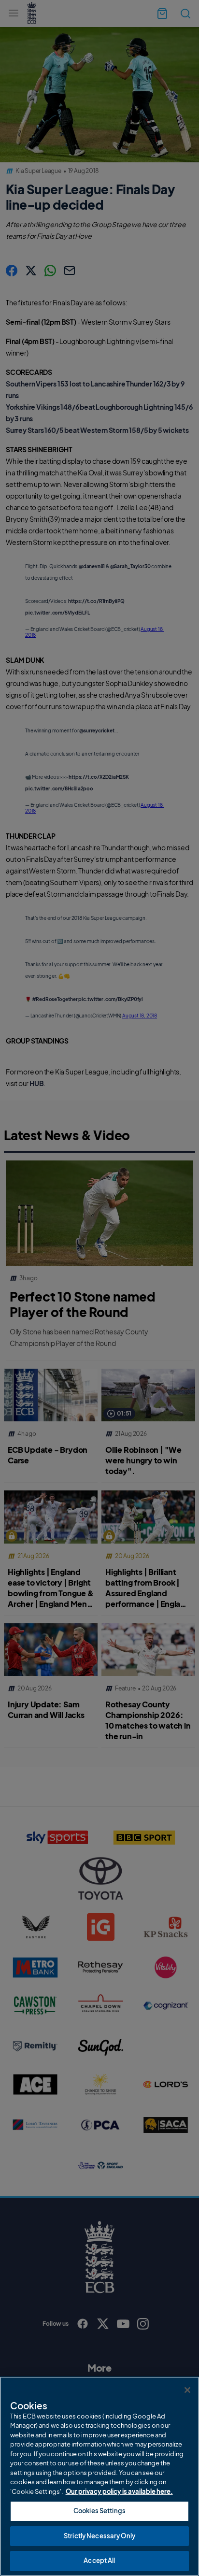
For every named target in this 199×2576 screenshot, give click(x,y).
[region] (99, 2476)
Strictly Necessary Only (99, 2536)
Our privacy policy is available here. (119, 2491)
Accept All (99, 2561)
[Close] (187, 2390)
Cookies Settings (99, 2511)
